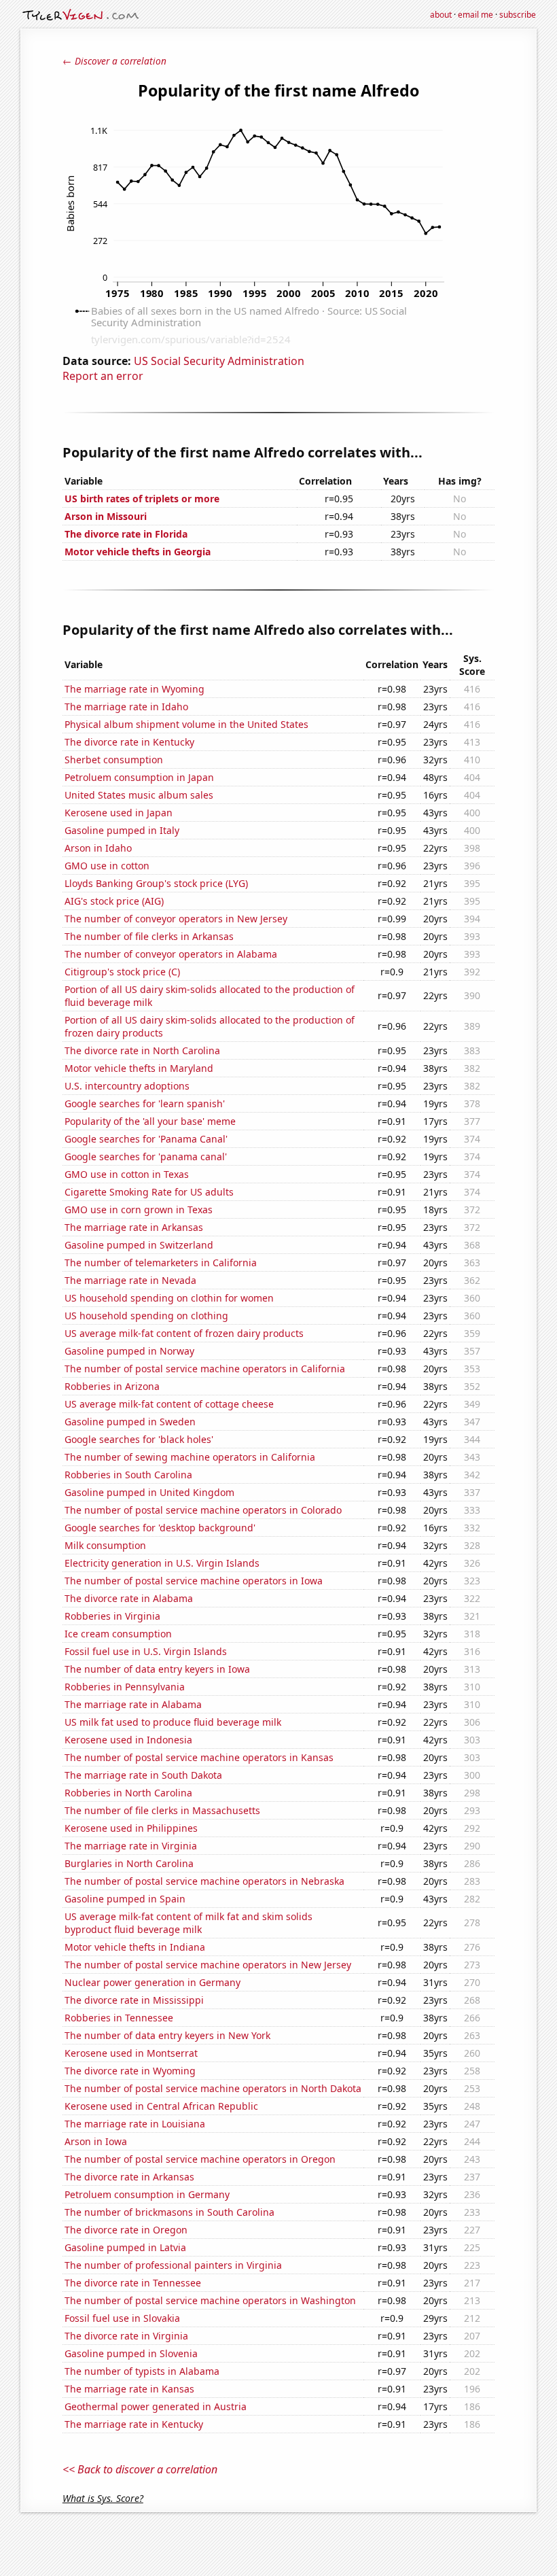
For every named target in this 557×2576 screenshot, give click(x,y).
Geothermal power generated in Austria (156, 2406)
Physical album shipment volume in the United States (186, 724)
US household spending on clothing (146, 1316)
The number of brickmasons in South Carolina (169, 2212)
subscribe (518, 15)
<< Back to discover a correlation (140, 2469)
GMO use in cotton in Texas (127, 1174)
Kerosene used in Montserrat (131, 2053)
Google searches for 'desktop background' (160, 1528)
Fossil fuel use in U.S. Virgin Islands (146, 1651)
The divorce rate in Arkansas (129, 2177)
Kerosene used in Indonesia (128, 1740)
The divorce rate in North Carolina (142, 1050)
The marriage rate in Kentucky (134, 2424)
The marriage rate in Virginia (131, 1846)
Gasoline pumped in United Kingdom (149, 1492)
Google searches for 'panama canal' (146, 1156)
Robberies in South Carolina (128, 1475)
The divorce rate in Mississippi (134, 2000)
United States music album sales (139, 795)
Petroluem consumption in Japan (139, 777)
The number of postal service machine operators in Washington (210, 2300)
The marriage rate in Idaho (126, 707)
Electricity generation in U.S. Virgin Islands (162, 1563)
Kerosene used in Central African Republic (161, 2106)
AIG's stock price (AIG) (114, 901)
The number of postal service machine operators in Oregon (200, 2159)
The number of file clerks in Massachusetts (162, 1810)
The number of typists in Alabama (142, 2371)
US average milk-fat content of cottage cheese (169, 1404)
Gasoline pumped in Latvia (125, 2247)
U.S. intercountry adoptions (127, 1086)
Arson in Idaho (98, 848)
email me (475, 15)
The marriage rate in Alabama (133, 1704)
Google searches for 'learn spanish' (145, 1103)
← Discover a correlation (114, 61)
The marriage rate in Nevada (130, 1280)
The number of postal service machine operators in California (205, 1369)
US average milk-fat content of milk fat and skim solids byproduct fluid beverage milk (188, 1923)
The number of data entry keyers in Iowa (157, 1669)
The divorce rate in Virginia (126, 2336)
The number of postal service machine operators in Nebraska (204, 1881)
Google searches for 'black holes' (139, 1439)
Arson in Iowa (96, 2141)
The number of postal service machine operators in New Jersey (208, 1965)
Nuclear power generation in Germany (152, 1982)
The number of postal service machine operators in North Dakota (213, 2088)
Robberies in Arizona (112, 1386)
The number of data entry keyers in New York (167, 2035)
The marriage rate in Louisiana (135, 2124)
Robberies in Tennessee (119, 2018)
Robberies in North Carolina (128, 1793)
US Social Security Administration (219, 361)
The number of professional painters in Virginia (173, 2265)
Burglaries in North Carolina (129, 1863)
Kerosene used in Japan (119, 813)
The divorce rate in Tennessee (133, 2283)
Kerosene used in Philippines (131, 1828)
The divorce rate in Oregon (126, 2230)
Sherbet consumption (114, 760)
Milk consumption (105, 1545)
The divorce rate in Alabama (129, 1598)
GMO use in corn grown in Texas (139, 1209)
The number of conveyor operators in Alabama (171, 954)
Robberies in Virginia (112, 1616)
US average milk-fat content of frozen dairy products (184, 1333)
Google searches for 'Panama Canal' (146, 1139)
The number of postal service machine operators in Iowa (194, 1581)
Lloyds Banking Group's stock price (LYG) (156, 883)
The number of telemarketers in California (161, 1263)
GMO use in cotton (107, 866)
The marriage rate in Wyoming (134, 689)
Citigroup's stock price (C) (122, 972)
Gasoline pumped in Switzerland (139, 1245)
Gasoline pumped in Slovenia (131, 2353)
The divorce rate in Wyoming (130, 2071)
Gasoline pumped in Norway (129, 1351)
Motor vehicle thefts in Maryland (139, 1068)
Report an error (103, 376)
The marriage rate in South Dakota (143, 1775)
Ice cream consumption (118, 1634)
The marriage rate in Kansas (129, 2389)
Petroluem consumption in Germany (147, 2194)
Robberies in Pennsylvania (125, 1687)
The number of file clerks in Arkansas (149, 936)
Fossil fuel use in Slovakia (122, 2318)
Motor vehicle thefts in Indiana (135, 1947)
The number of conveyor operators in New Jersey (176, 919)
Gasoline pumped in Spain (125, 1899)
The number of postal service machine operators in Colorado (203, 1510)
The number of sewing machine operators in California (190, 1457)
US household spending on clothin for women (169, 1298)
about (441, 15)
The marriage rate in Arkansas (134, 1227)
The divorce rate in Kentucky (129, 742)
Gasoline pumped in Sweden (130, 1422)
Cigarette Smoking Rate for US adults (149, 1192)
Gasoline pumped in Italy (122, 830)
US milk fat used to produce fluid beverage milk (173, 1722)
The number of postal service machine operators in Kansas (199, 1757)
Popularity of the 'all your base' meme (150, 1121)
